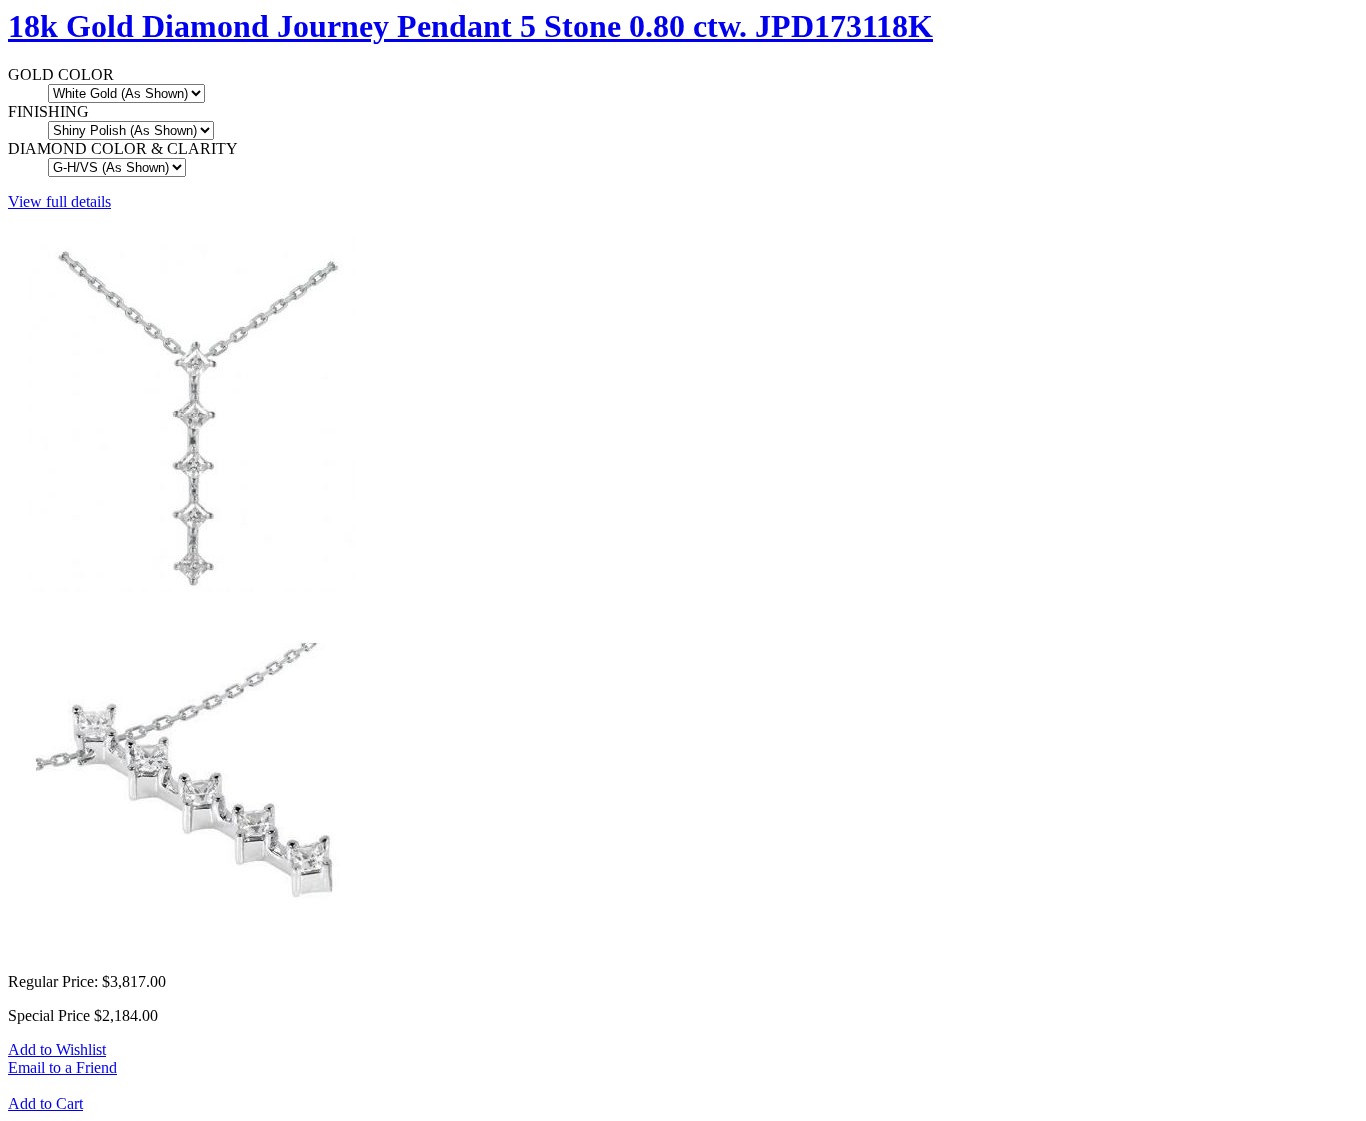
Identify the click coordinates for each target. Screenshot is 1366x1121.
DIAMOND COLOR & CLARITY (123, 148)
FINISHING (48, 111)
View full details (59, 201)
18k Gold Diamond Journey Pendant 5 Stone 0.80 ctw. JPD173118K (470, 26)
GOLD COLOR (61, 74)
